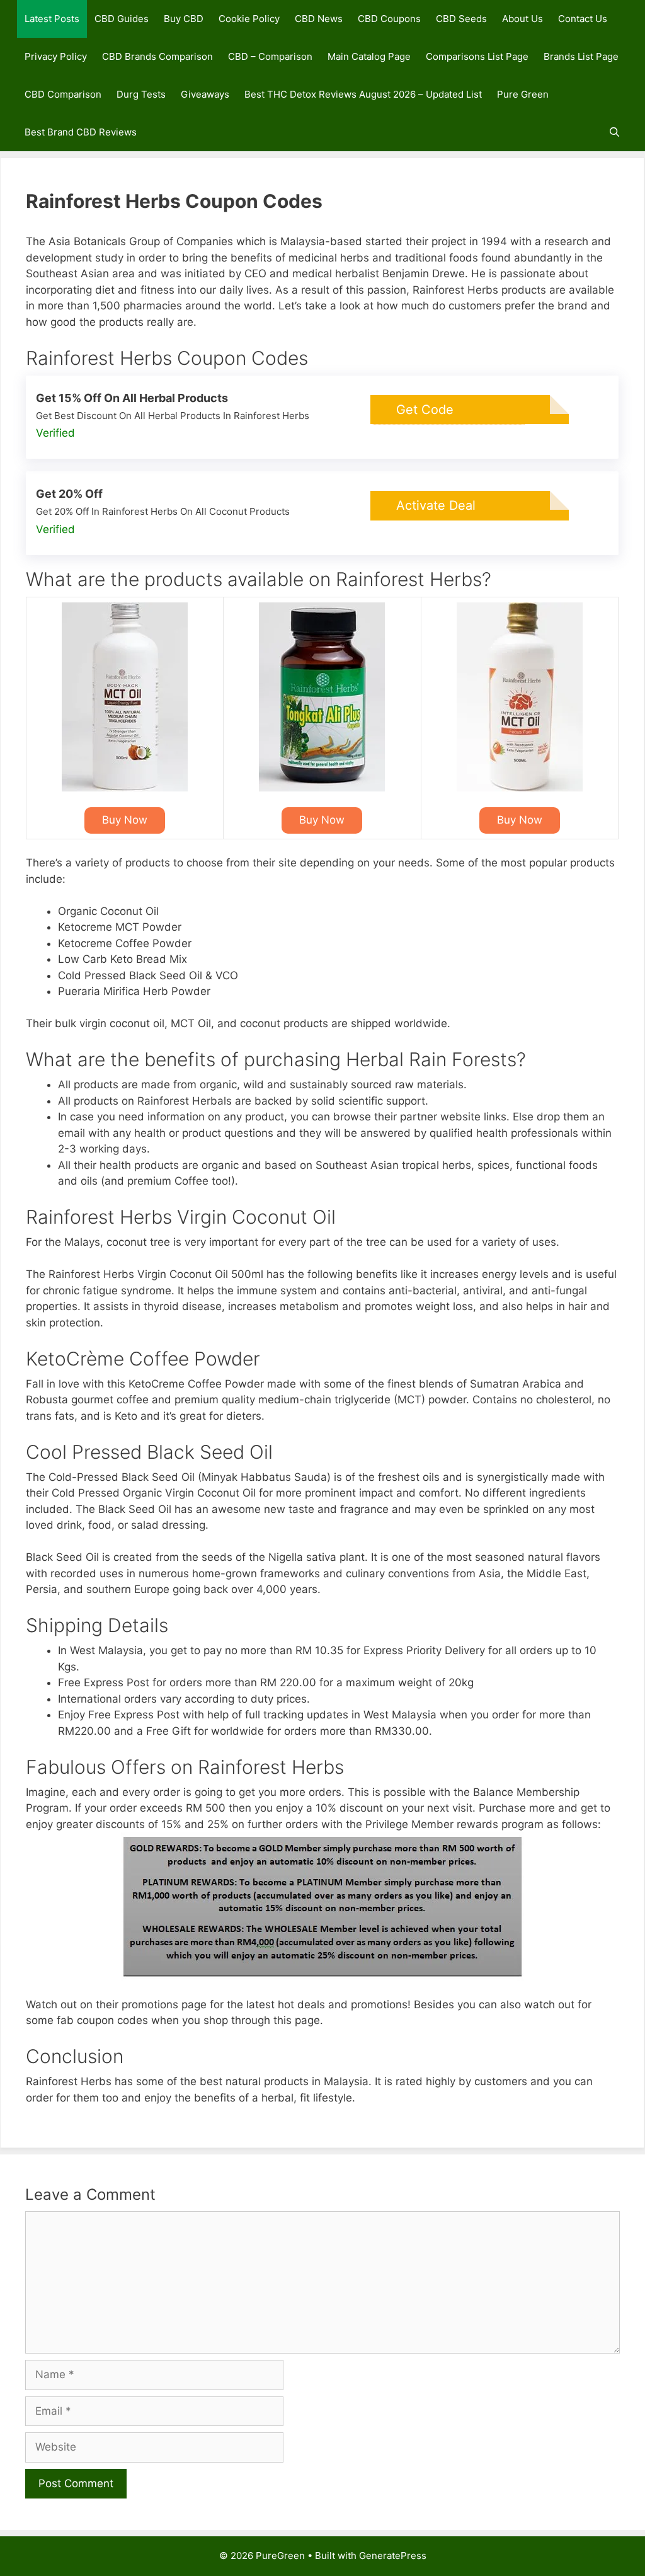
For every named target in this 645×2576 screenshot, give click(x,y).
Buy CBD (184, 19)
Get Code (425, 410)
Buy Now (125, 820)
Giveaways (205, 94)
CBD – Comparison (270, 56)
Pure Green (523, 94)
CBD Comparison (63, 94)
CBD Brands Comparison (157, 56)
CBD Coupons (389, 19)
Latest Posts (52, 19)
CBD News (319, 19)
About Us (522, 19)
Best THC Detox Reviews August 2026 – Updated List (363, 94)
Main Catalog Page (369, 56)
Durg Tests (141, 94)
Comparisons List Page (477, 56)
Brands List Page (581, 56)
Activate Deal (436, 505)
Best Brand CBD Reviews (81, 132)
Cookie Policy (249, 19)
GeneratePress (393, 2556)
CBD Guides (122, 19)
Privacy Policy (56, 56)
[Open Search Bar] (614, 132)
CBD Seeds (461, 19)
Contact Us (583, 19)
